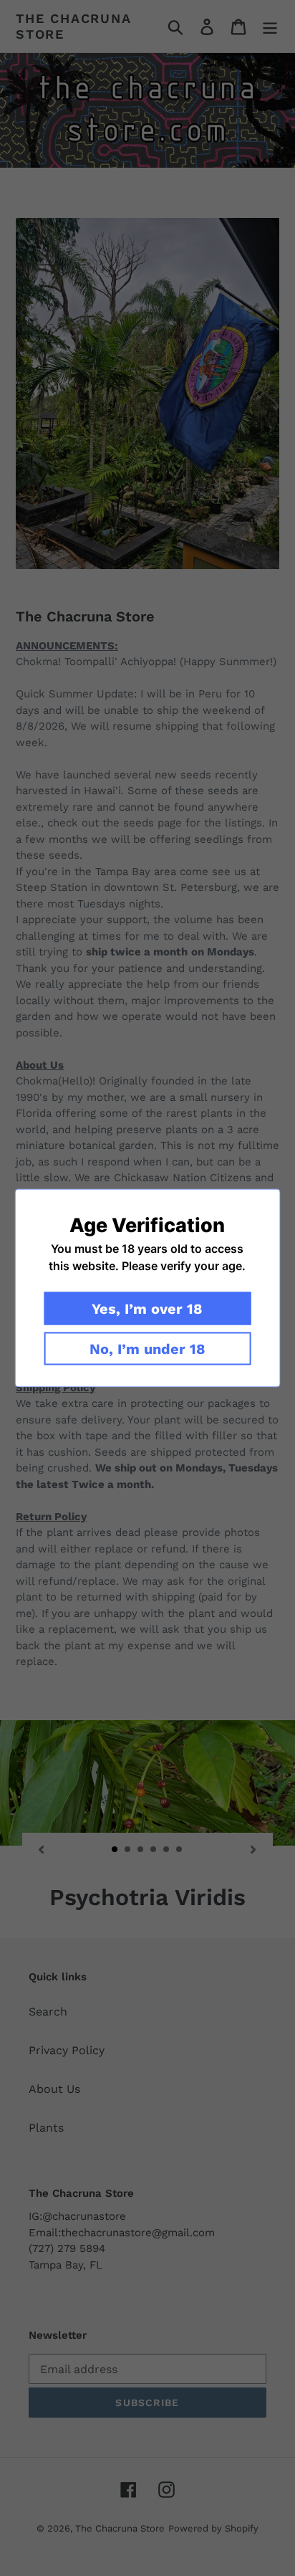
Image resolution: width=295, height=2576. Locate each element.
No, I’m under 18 (147, 1349)
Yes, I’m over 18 (147, 1309)
